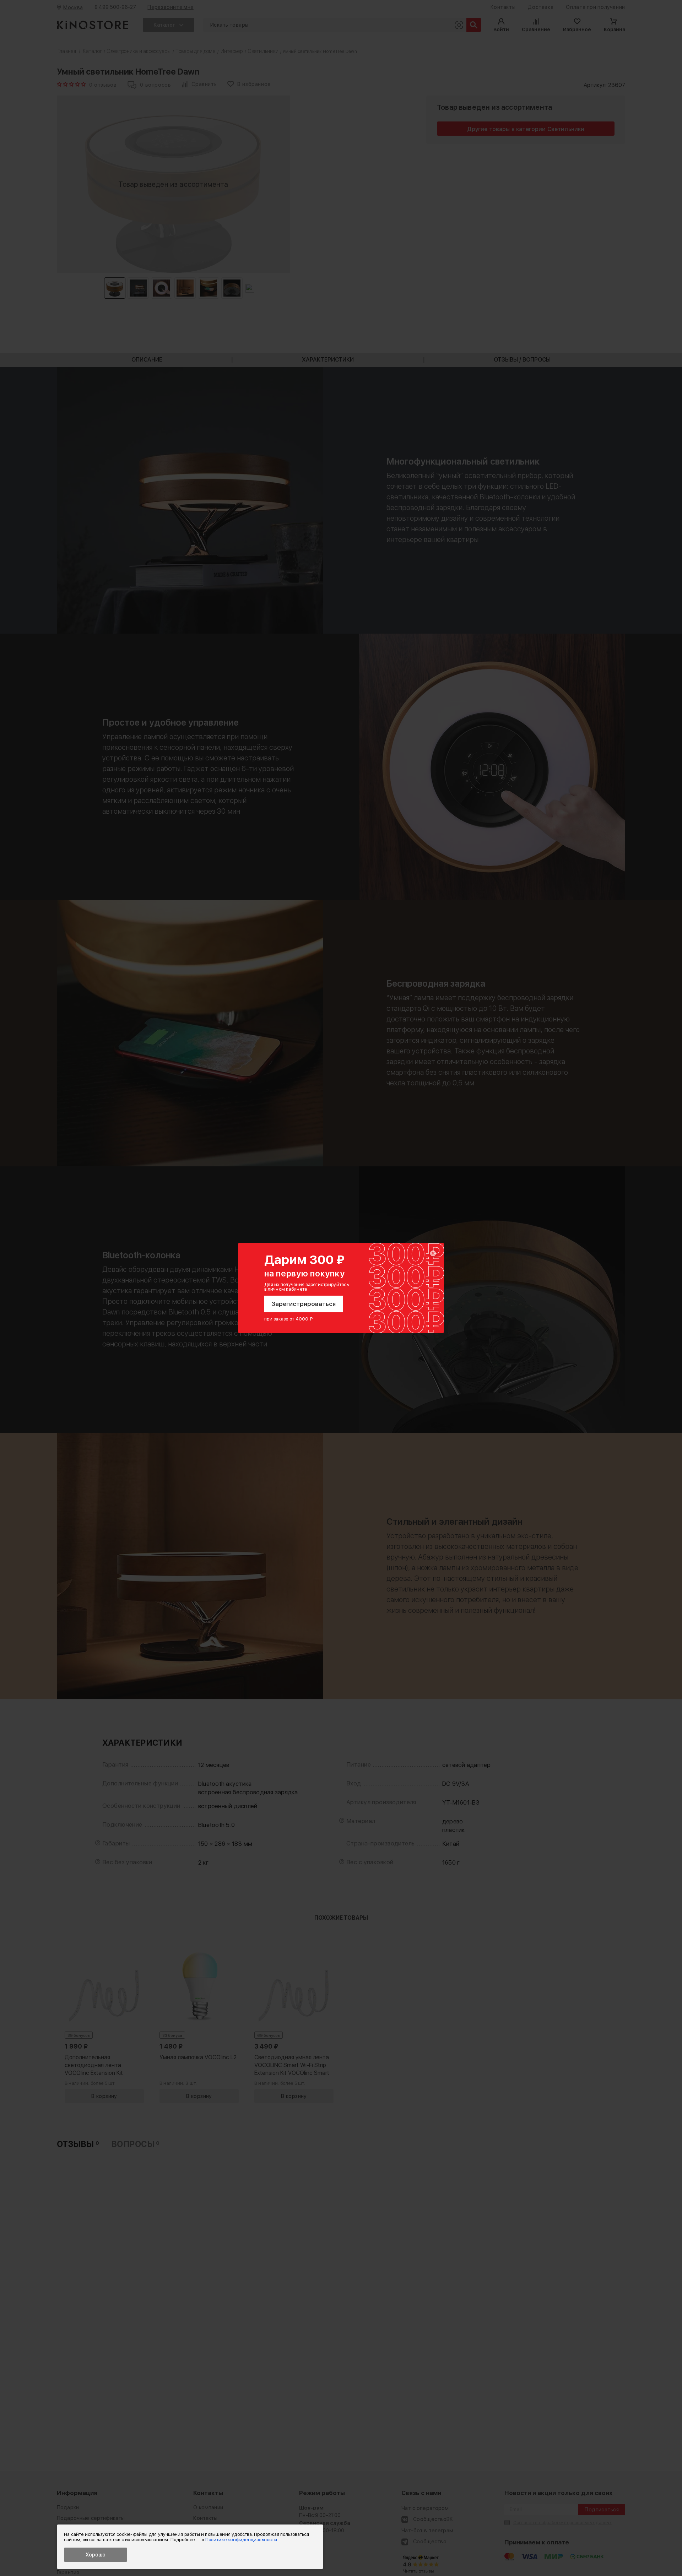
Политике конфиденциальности (241, 2540)
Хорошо (96, 2555)
